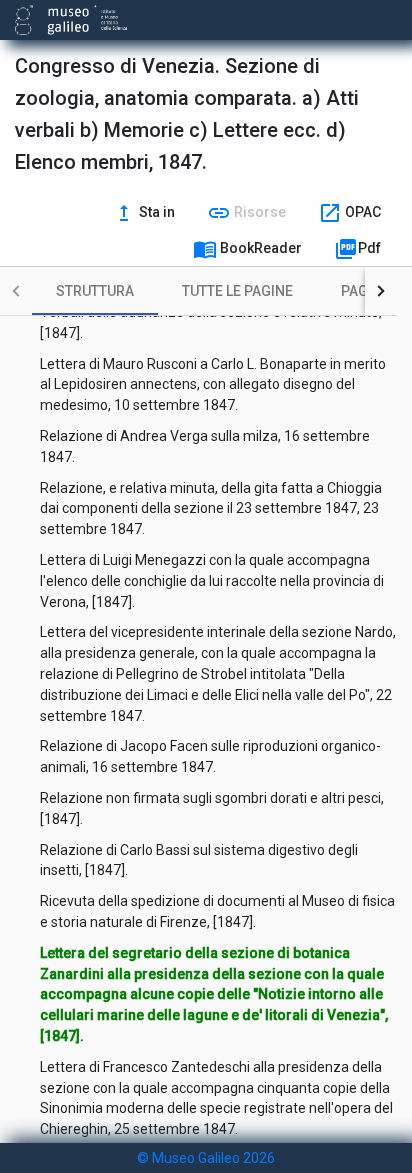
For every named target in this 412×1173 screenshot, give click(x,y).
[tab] (95, 291)
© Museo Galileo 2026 (206, 1158)
